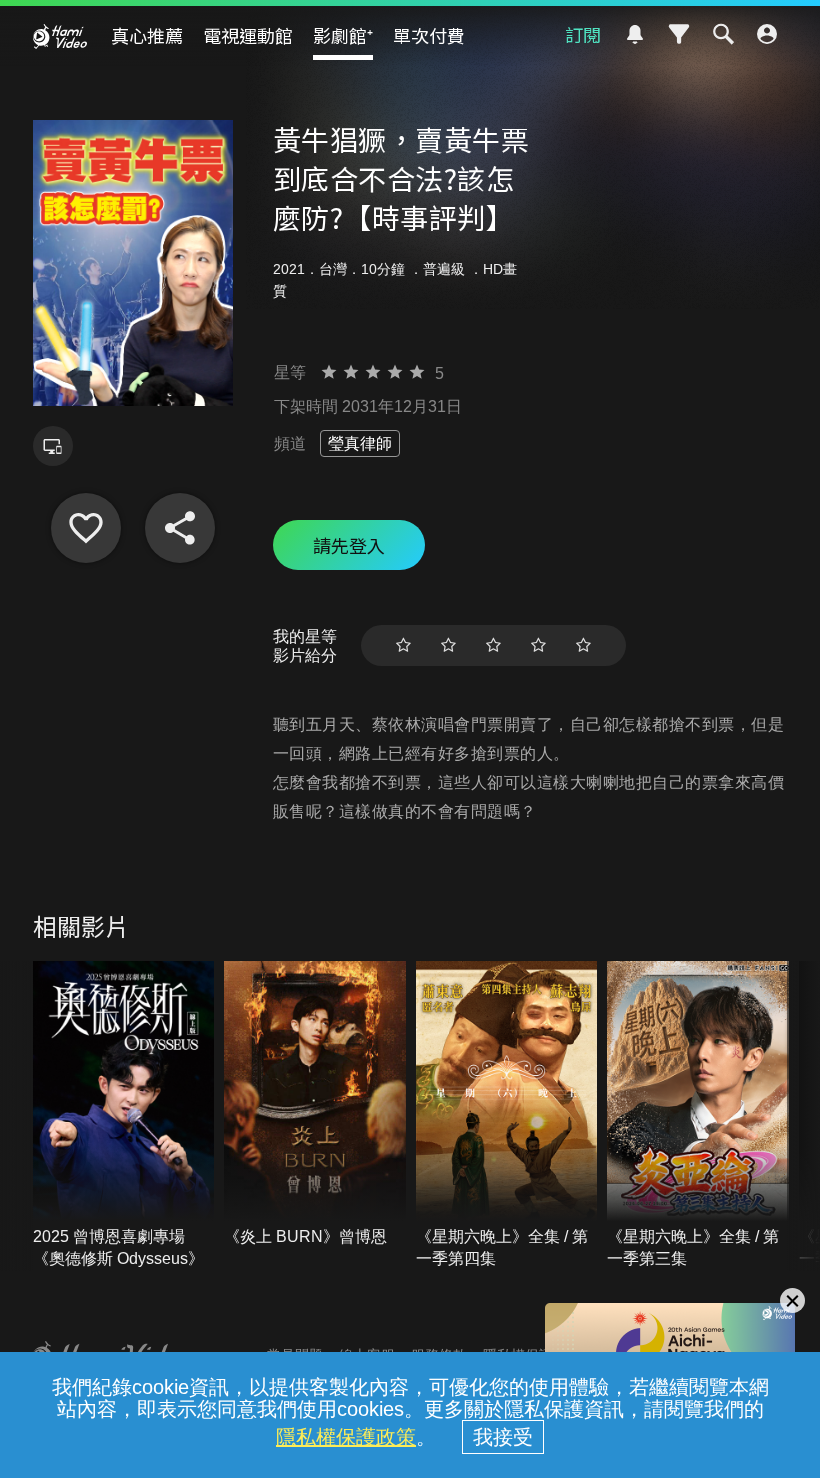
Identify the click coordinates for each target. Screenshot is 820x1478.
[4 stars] (538, 645)
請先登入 (349, 545)
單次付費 (429, 35)
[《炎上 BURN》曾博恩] (315, 1104)
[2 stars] (448, 645)
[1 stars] (403, 645)
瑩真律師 (360, 443)
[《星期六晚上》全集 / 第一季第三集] (698, 1115)
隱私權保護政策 (346, 1437)
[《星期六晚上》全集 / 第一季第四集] (507, 1115)
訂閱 (583, 34)
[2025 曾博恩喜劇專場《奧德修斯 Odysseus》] (124, 1115)
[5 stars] (583, 645)
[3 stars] (493, 645)
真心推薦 (147, 35)
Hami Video (60, 36)
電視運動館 (248, 35)
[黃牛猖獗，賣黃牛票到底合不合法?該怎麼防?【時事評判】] (86, 528)
